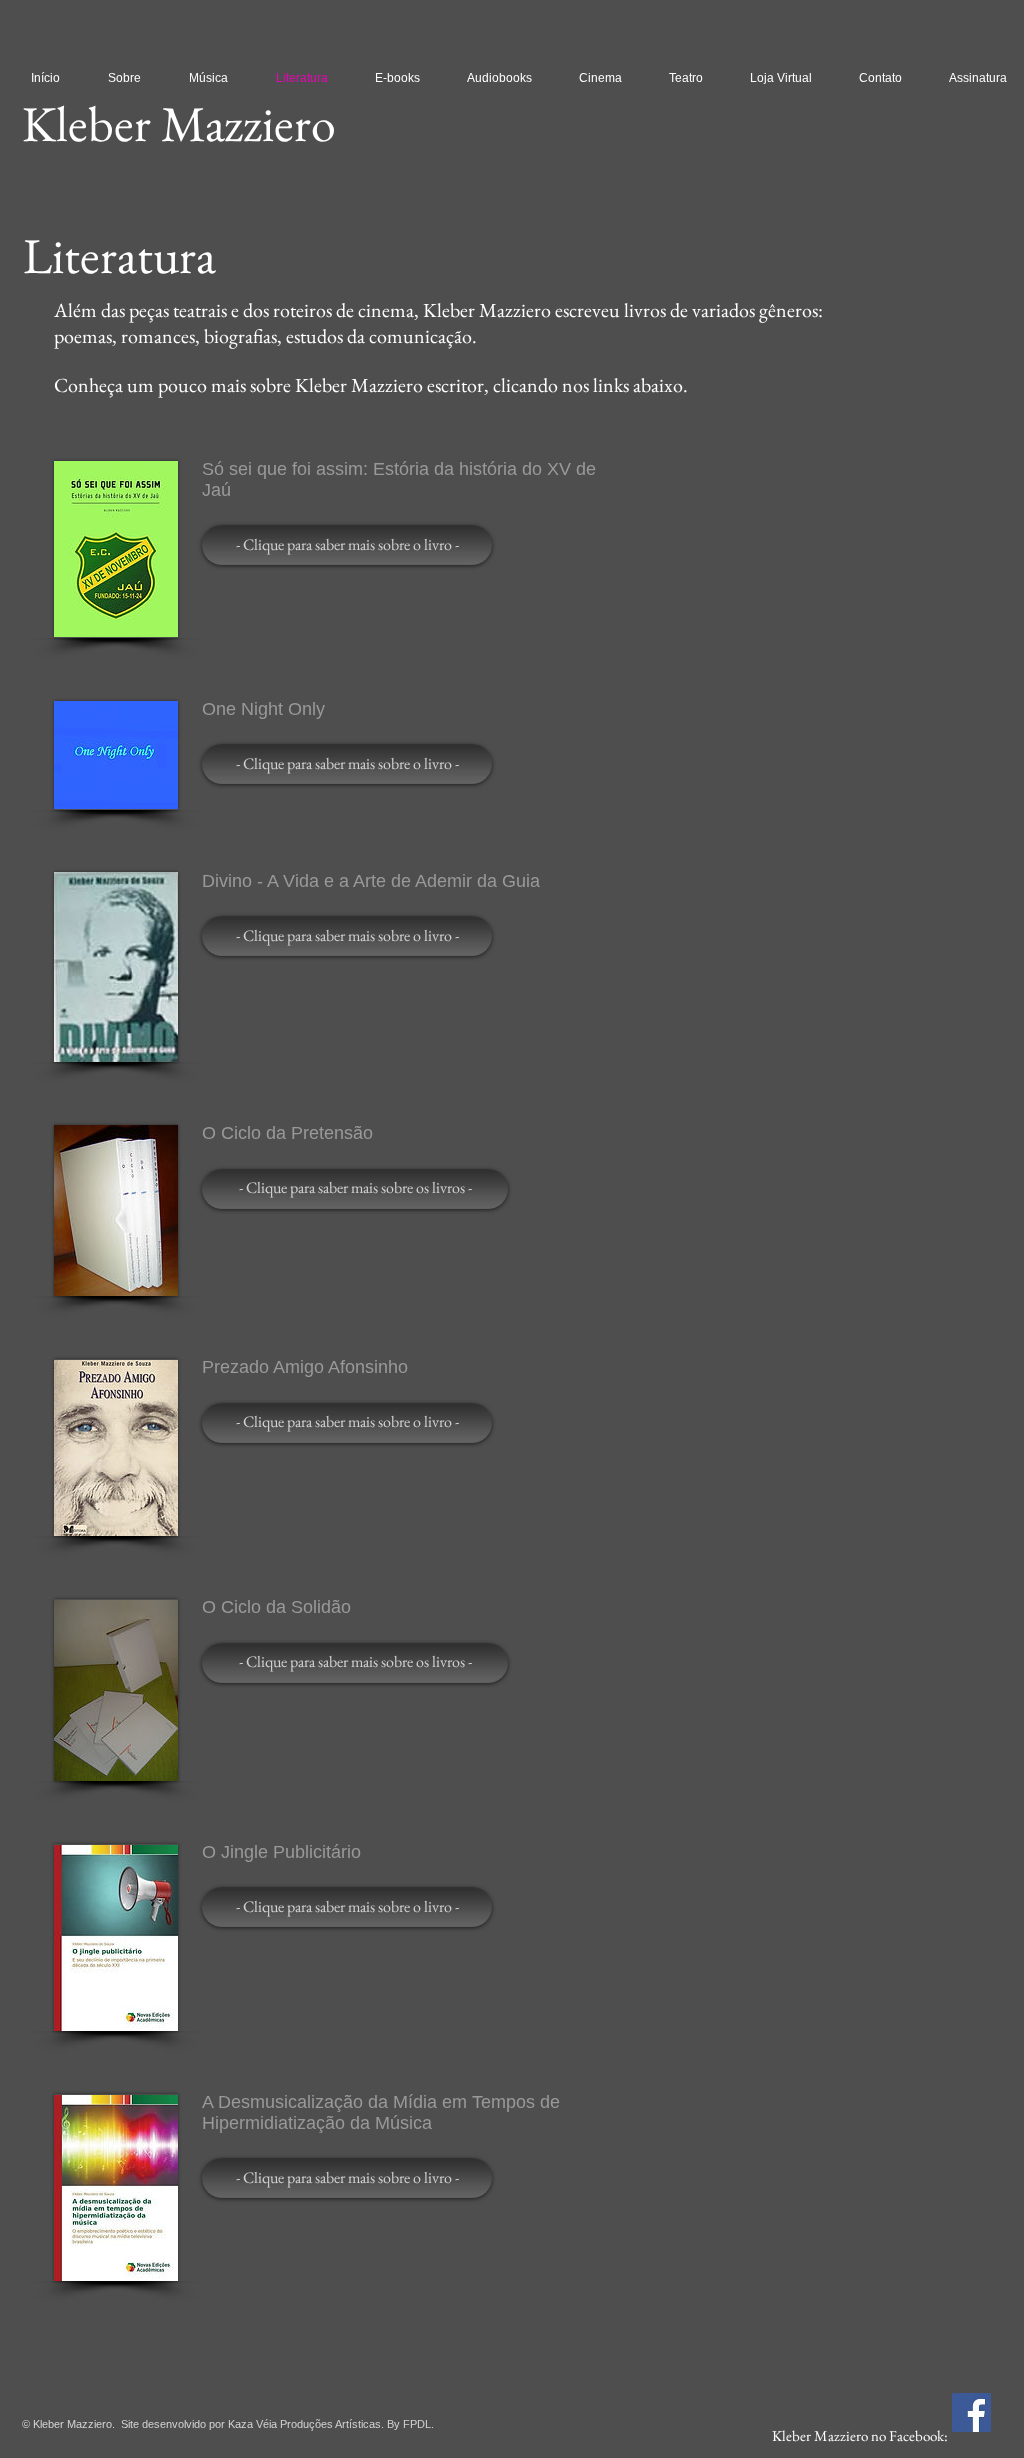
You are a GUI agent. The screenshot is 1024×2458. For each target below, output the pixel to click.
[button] (347, 545)
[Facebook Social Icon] (971, 2412)
